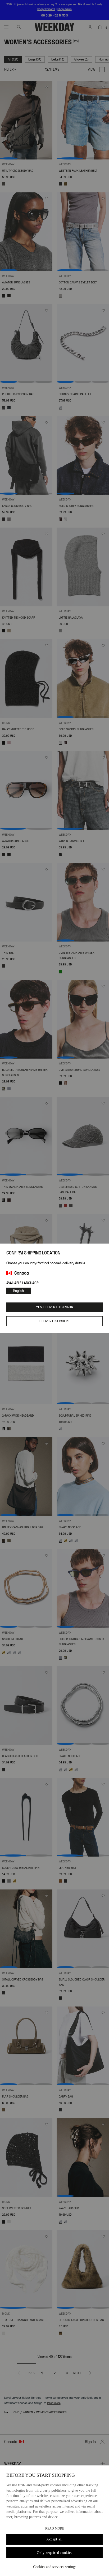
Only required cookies (54, 2553)
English (19, 1291)
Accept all (54, 2539)
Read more (55, 2528)
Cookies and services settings (55, 2567)
